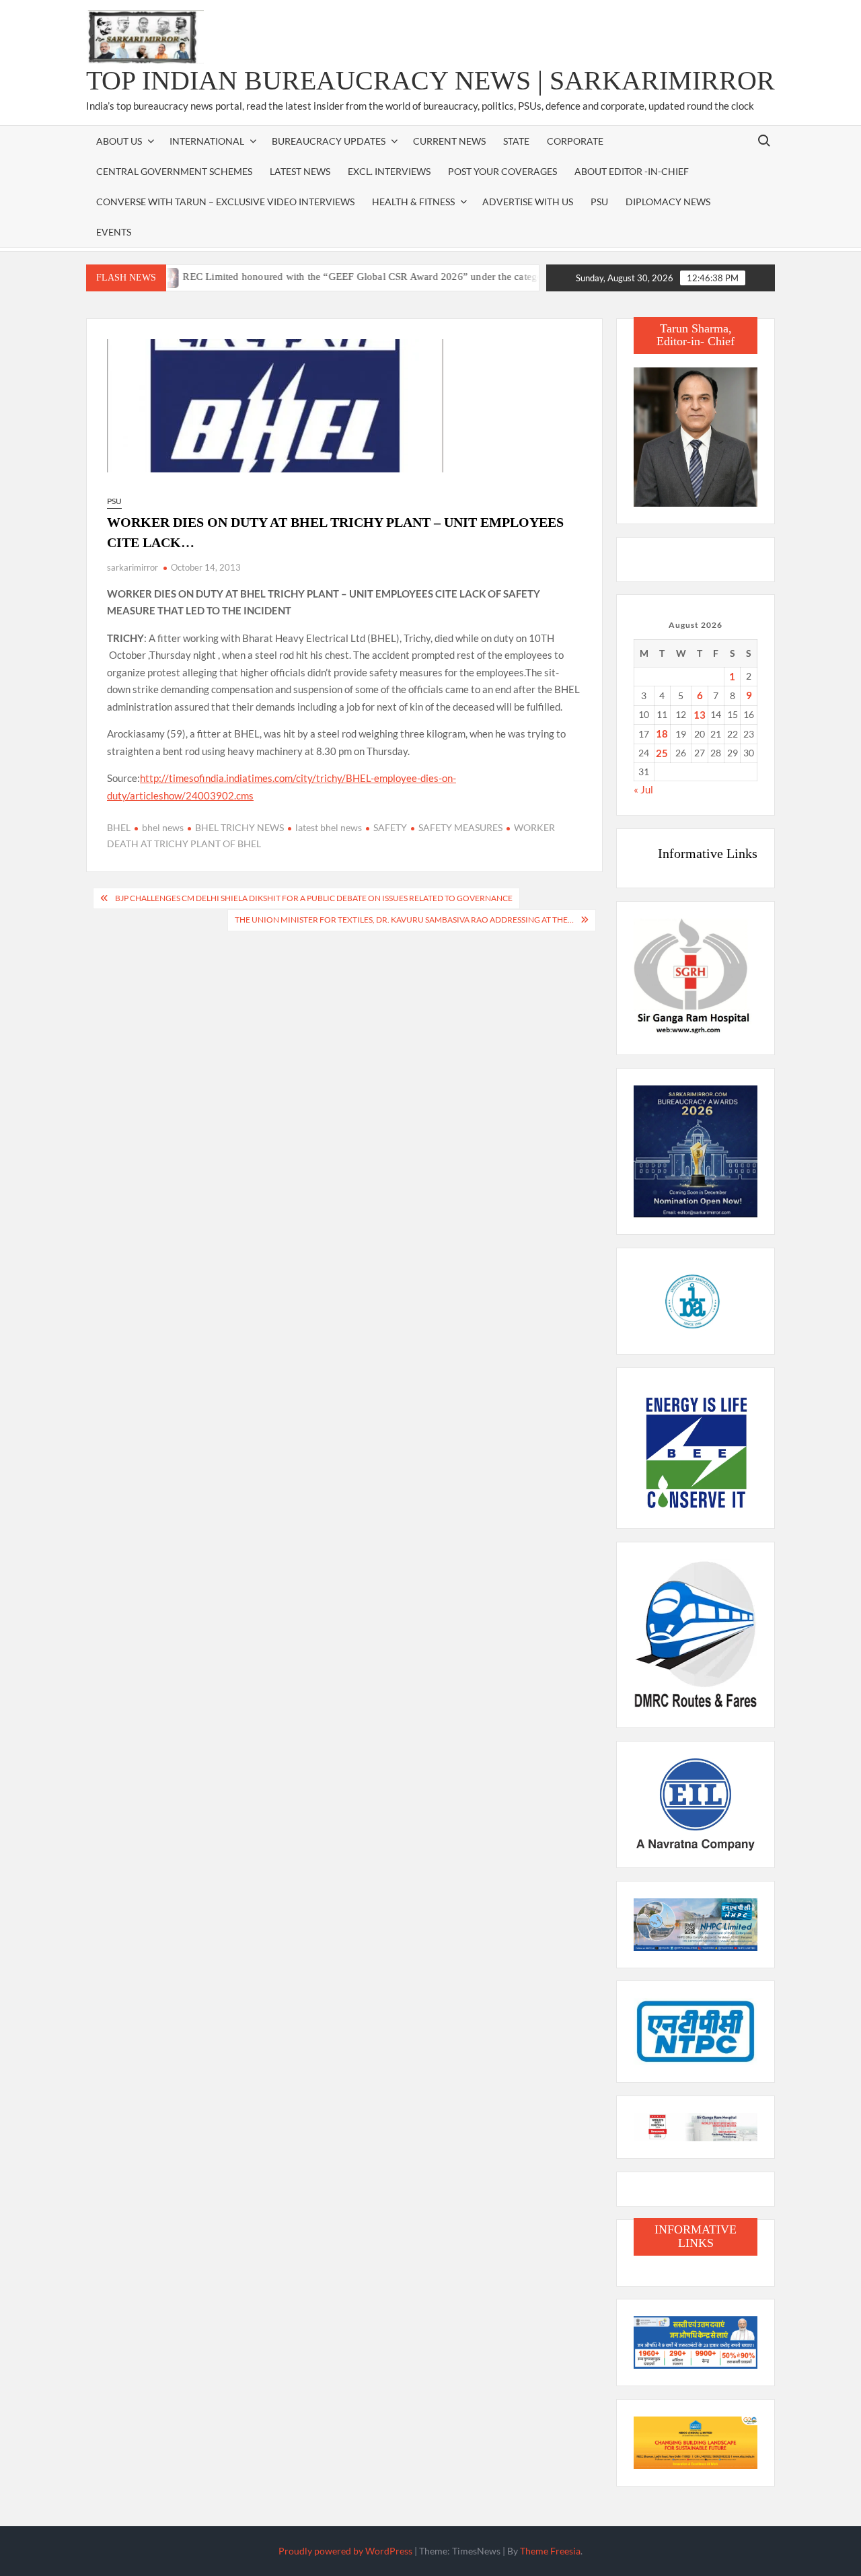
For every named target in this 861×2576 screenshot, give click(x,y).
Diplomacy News (668, 202)
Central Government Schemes (174, 171)
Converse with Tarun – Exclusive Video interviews (225, 202)
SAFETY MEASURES (460, 827)
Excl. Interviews (389, 171)
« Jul (643, 789)
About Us (119, 141)
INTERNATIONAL (207, 141)
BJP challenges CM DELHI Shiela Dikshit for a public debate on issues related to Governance (314, 898)
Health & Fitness (413, 202)
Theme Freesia (550, 2551)
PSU (599, 202)
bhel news (163, 827)
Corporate (575, 141)
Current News (449, 141)
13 (700, 715)
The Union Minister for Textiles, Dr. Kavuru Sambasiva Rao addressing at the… (404, 920)
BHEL (119, 827)
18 (662, 734)
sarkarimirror (133, 567)
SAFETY (390, 827)
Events (114, 232)
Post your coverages (502, 171)
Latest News (300, 171)
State (516, 141)
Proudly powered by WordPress (345, 2551)
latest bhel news (329, 827)
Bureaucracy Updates (329, 141)
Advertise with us (528, 202)
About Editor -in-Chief (632, 171)
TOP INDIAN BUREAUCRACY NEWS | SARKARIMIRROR (430, 80)
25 (662, 753)
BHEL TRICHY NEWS (239, 827)
